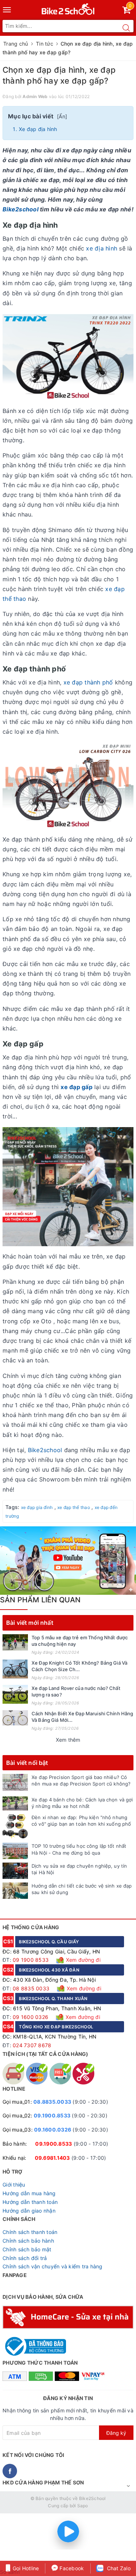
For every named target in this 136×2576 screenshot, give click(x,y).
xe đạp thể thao (74, 1507)
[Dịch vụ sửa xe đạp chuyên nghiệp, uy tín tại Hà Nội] (15, 1871)
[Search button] (126, 28)
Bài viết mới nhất (30, 1623)
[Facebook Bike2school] (10, 2471)
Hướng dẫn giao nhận (29, 2211)
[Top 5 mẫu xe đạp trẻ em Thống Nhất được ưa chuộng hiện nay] (15, 1642)
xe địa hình (102, 248)
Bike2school (20, 209)
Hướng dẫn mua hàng (29, 2193)
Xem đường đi (83, 1960)
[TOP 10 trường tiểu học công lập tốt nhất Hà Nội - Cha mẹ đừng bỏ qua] (15, 1851)
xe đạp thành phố (88, 682)
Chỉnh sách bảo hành (28, 2241)
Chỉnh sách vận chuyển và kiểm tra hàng (53, 2266)
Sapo (83, 2506)
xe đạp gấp (77, 1087)
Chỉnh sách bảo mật (27, 2249)
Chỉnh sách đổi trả (25, 2258)
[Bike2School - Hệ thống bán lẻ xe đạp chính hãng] (68, 7)
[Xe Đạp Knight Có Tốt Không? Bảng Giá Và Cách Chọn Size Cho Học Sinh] (15, 1669)
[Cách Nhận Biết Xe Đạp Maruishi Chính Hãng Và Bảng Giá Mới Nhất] (15, 1718)
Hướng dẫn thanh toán (30, 2202)
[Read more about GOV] (34, 2343)
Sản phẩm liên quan (40, 1600)
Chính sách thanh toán (30, 2232)
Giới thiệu (14, 2185)
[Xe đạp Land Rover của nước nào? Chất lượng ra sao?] (15, 1694)
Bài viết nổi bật (27, 1763)
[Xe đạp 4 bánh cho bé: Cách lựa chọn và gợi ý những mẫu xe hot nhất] (15, 1803)
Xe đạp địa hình (38, 129)
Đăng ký (116, 2433)
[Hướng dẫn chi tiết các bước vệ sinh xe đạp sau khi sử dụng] (15, 1891)
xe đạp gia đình (37, 1507)
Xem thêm (68, 1740)
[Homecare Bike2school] (68, 2317)
